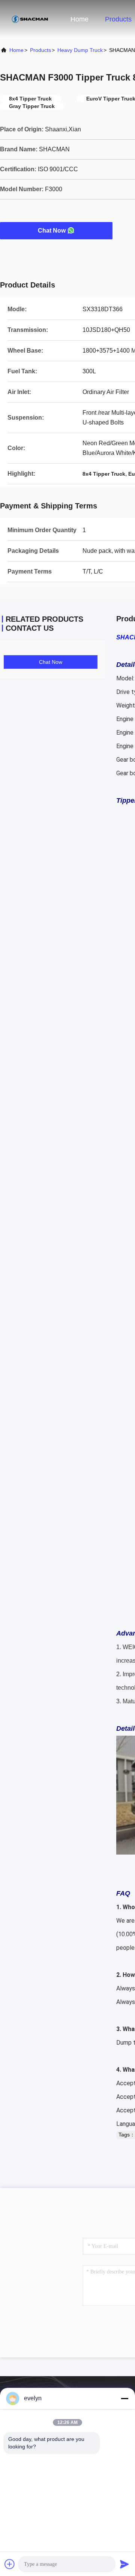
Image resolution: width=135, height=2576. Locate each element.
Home (79, 19)
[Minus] (124, 2398)
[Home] (30, 19)
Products (118, 19)
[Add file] (10, 2564)
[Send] (124, 2564)
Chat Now (52, 231)
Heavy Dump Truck (80, 50)
